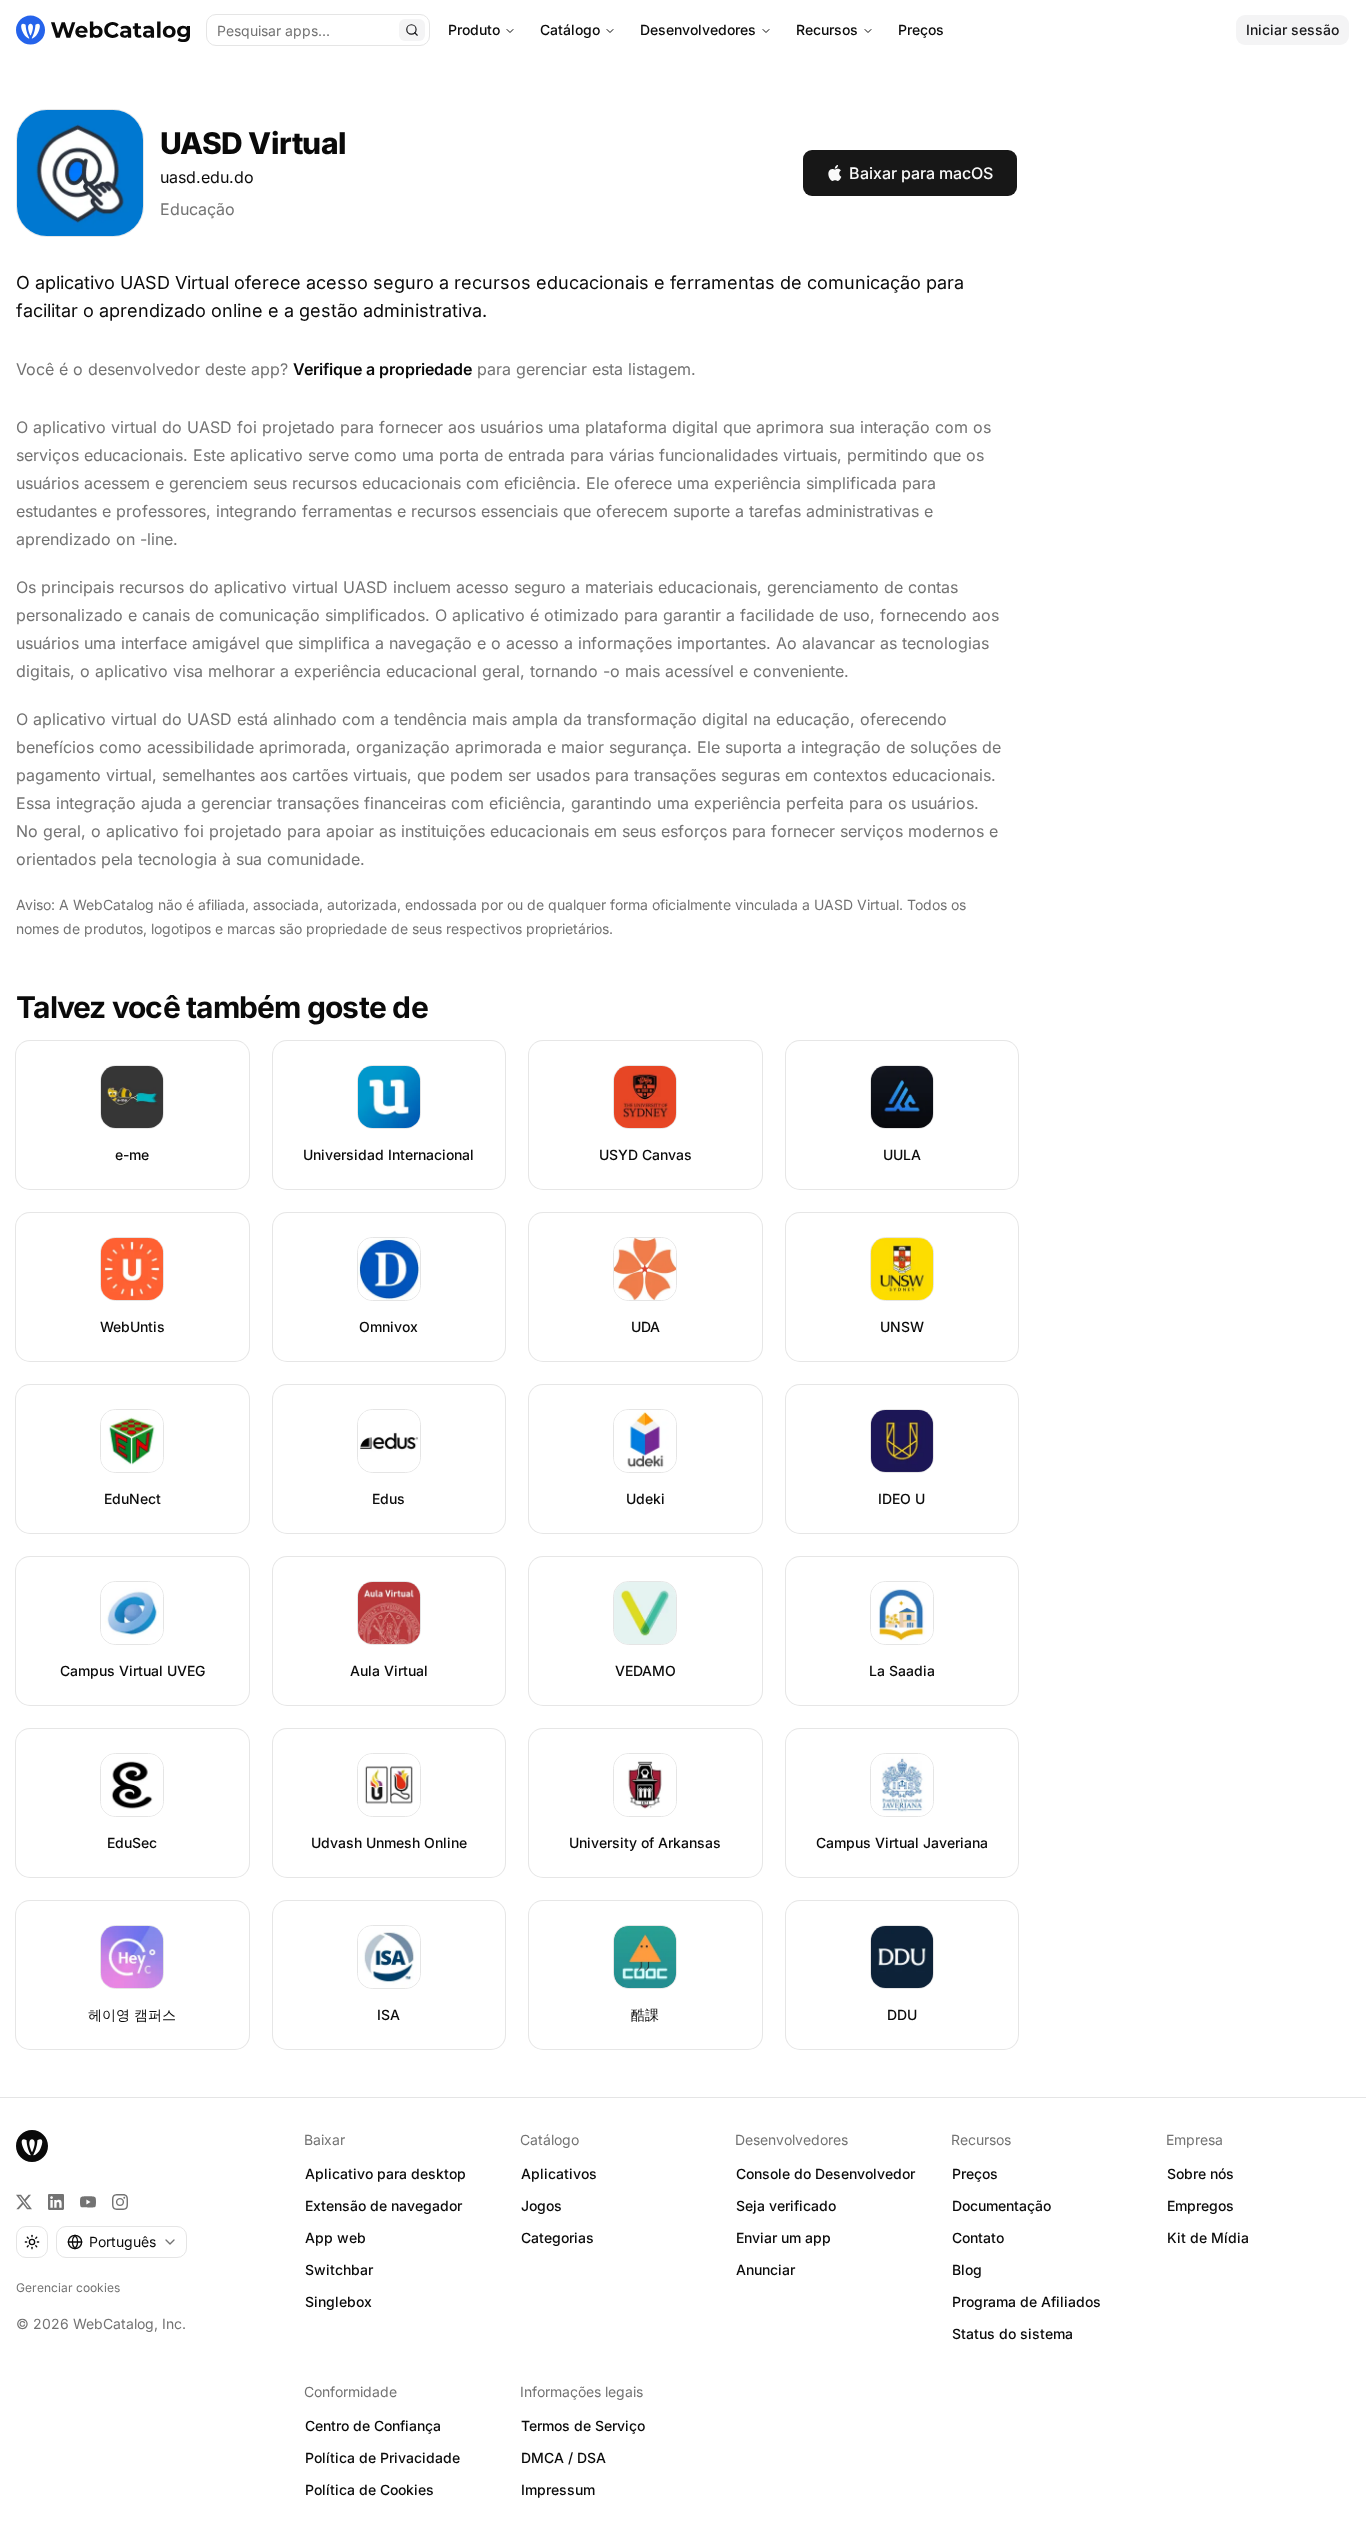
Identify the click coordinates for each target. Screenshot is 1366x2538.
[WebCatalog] (32, 2146)
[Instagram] (120, 2202)
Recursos (827, 29)
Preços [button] (975, 2173)
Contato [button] (978, 2237)
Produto (474, 29)
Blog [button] (967, 2269)
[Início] (103, 30)
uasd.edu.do (207, 177)
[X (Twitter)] (24, 2202)
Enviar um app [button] (783, 2237)
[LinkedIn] (56, 2202)
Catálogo (570, 29)
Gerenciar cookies (68, 2287)
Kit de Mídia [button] (1208, 2237)
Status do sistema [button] (1012, 2333)
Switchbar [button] (339, 2269)
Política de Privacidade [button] (382, 2457)
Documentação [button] (1001, 2205)
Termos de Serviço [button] (583, 2425)
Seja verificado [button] (786, 2205)
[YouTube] (88, 2202)
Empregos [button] (1200, 2205)
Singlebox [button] (338, 2301)
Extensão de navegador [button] (383, 2205)
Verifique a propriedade (382, 369)
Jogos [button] (541, 2205)
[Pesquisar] (412, 30)
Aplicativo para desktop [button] (385, 2173)
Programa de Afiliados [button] (1026, 2301)
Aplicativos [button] (559, 2173)
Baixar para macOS (921, 173)
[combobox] (121, 2242)
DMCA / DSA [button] (563, 2457)
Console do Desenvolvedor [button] (825, 2173)
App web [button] (335, 2237)
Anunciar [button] (765, 2269)
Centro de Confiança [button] (373, 2425)
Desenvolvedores (698, 29)
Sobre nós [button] (1200, 2173)
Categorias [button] (557, 2237)
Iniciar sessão (1292, 29)
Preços (921, 29)
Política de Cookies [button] (369, 2489)
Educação (197, 209)
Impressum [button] (558, 2489)
